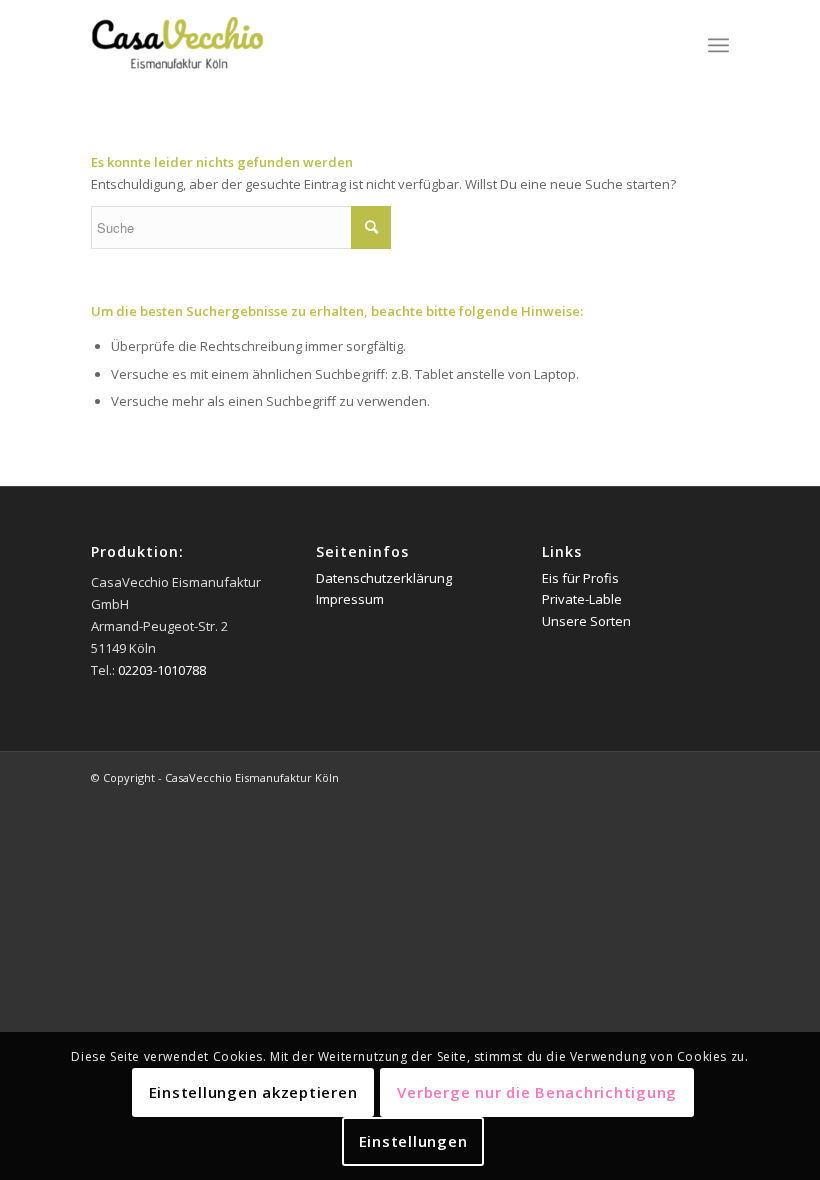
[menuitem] (718, 45)
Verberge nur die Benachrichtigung (537, 1092)
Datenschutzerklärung (384, 578)
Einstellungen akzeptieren (253, 1092)
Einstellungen (413, 1141)
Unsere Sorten (586, 621)
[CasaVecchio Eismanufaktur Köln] (201, 45)
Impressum (350, 599)
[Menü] (718, 45)
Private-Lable (582, 599)
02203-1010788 (162, 670)
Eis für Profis (580, 578)
